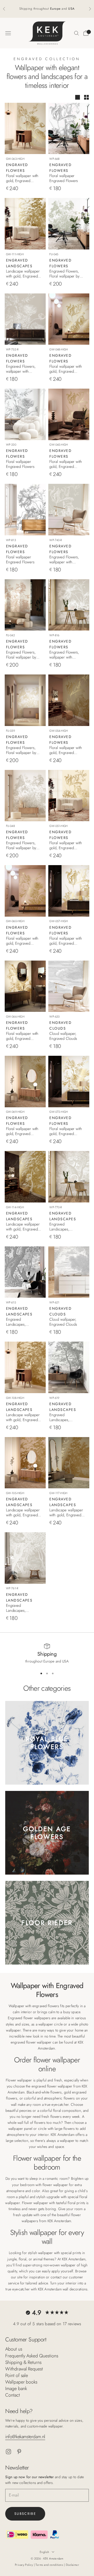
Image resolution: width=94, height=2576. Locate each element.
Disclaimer (72, 2565)
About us (14, 2349)
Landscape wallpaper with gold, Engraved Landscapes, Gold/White (23, 274)
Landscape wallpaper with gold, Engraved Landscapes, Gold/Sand (23, 1227)
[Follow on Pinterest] (19, 2452)
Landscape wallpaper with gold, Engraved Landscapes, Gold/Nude (23, 1513)
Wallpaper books (21, 2382)
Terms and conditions (50, 2565)
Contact (13, 2395)
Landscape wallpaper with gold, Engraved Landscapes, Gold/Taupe (66, 1513)
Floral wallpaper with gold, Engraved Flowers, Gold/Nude (66, 464)
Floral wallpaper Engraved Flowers (64, 178)
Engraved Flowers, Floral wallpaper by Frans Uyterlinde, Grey (21, 846)
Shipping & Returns (23, 2362)
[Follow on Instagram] (8, 2452)
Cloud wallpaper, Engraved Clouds (63, 1036)
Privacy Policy (24, 2565)
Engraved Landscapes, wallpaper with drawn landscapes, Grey (66, 1227)
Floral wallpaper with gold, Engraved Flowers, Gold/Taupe (66, 750)
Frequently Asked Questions (32, 2356)
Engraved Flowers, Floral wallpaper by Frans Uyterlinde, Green (64, 274)
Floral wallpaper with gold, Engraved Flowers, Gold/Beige (66, 846)
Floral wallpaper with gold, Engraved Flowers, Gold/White (66, 941)
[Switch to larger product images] (78, 97)
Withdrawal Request (24, 2369)
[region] (47, 1654)
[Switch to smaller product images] (86, 97)
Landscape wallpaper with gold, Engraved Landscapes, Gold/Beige (23, 1417)
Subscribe (25, 2514)
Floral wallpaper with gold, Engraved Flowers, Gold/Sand (22, 178)
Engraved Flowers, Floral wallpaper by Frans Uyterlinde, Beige (21, 750)
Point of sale (17, 2375)
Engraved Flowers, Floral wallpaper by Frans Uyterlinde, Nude (21, 655)
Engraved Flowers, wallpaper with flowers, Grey (21, 369)
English (44, 2552)
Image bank (16, 2388)
